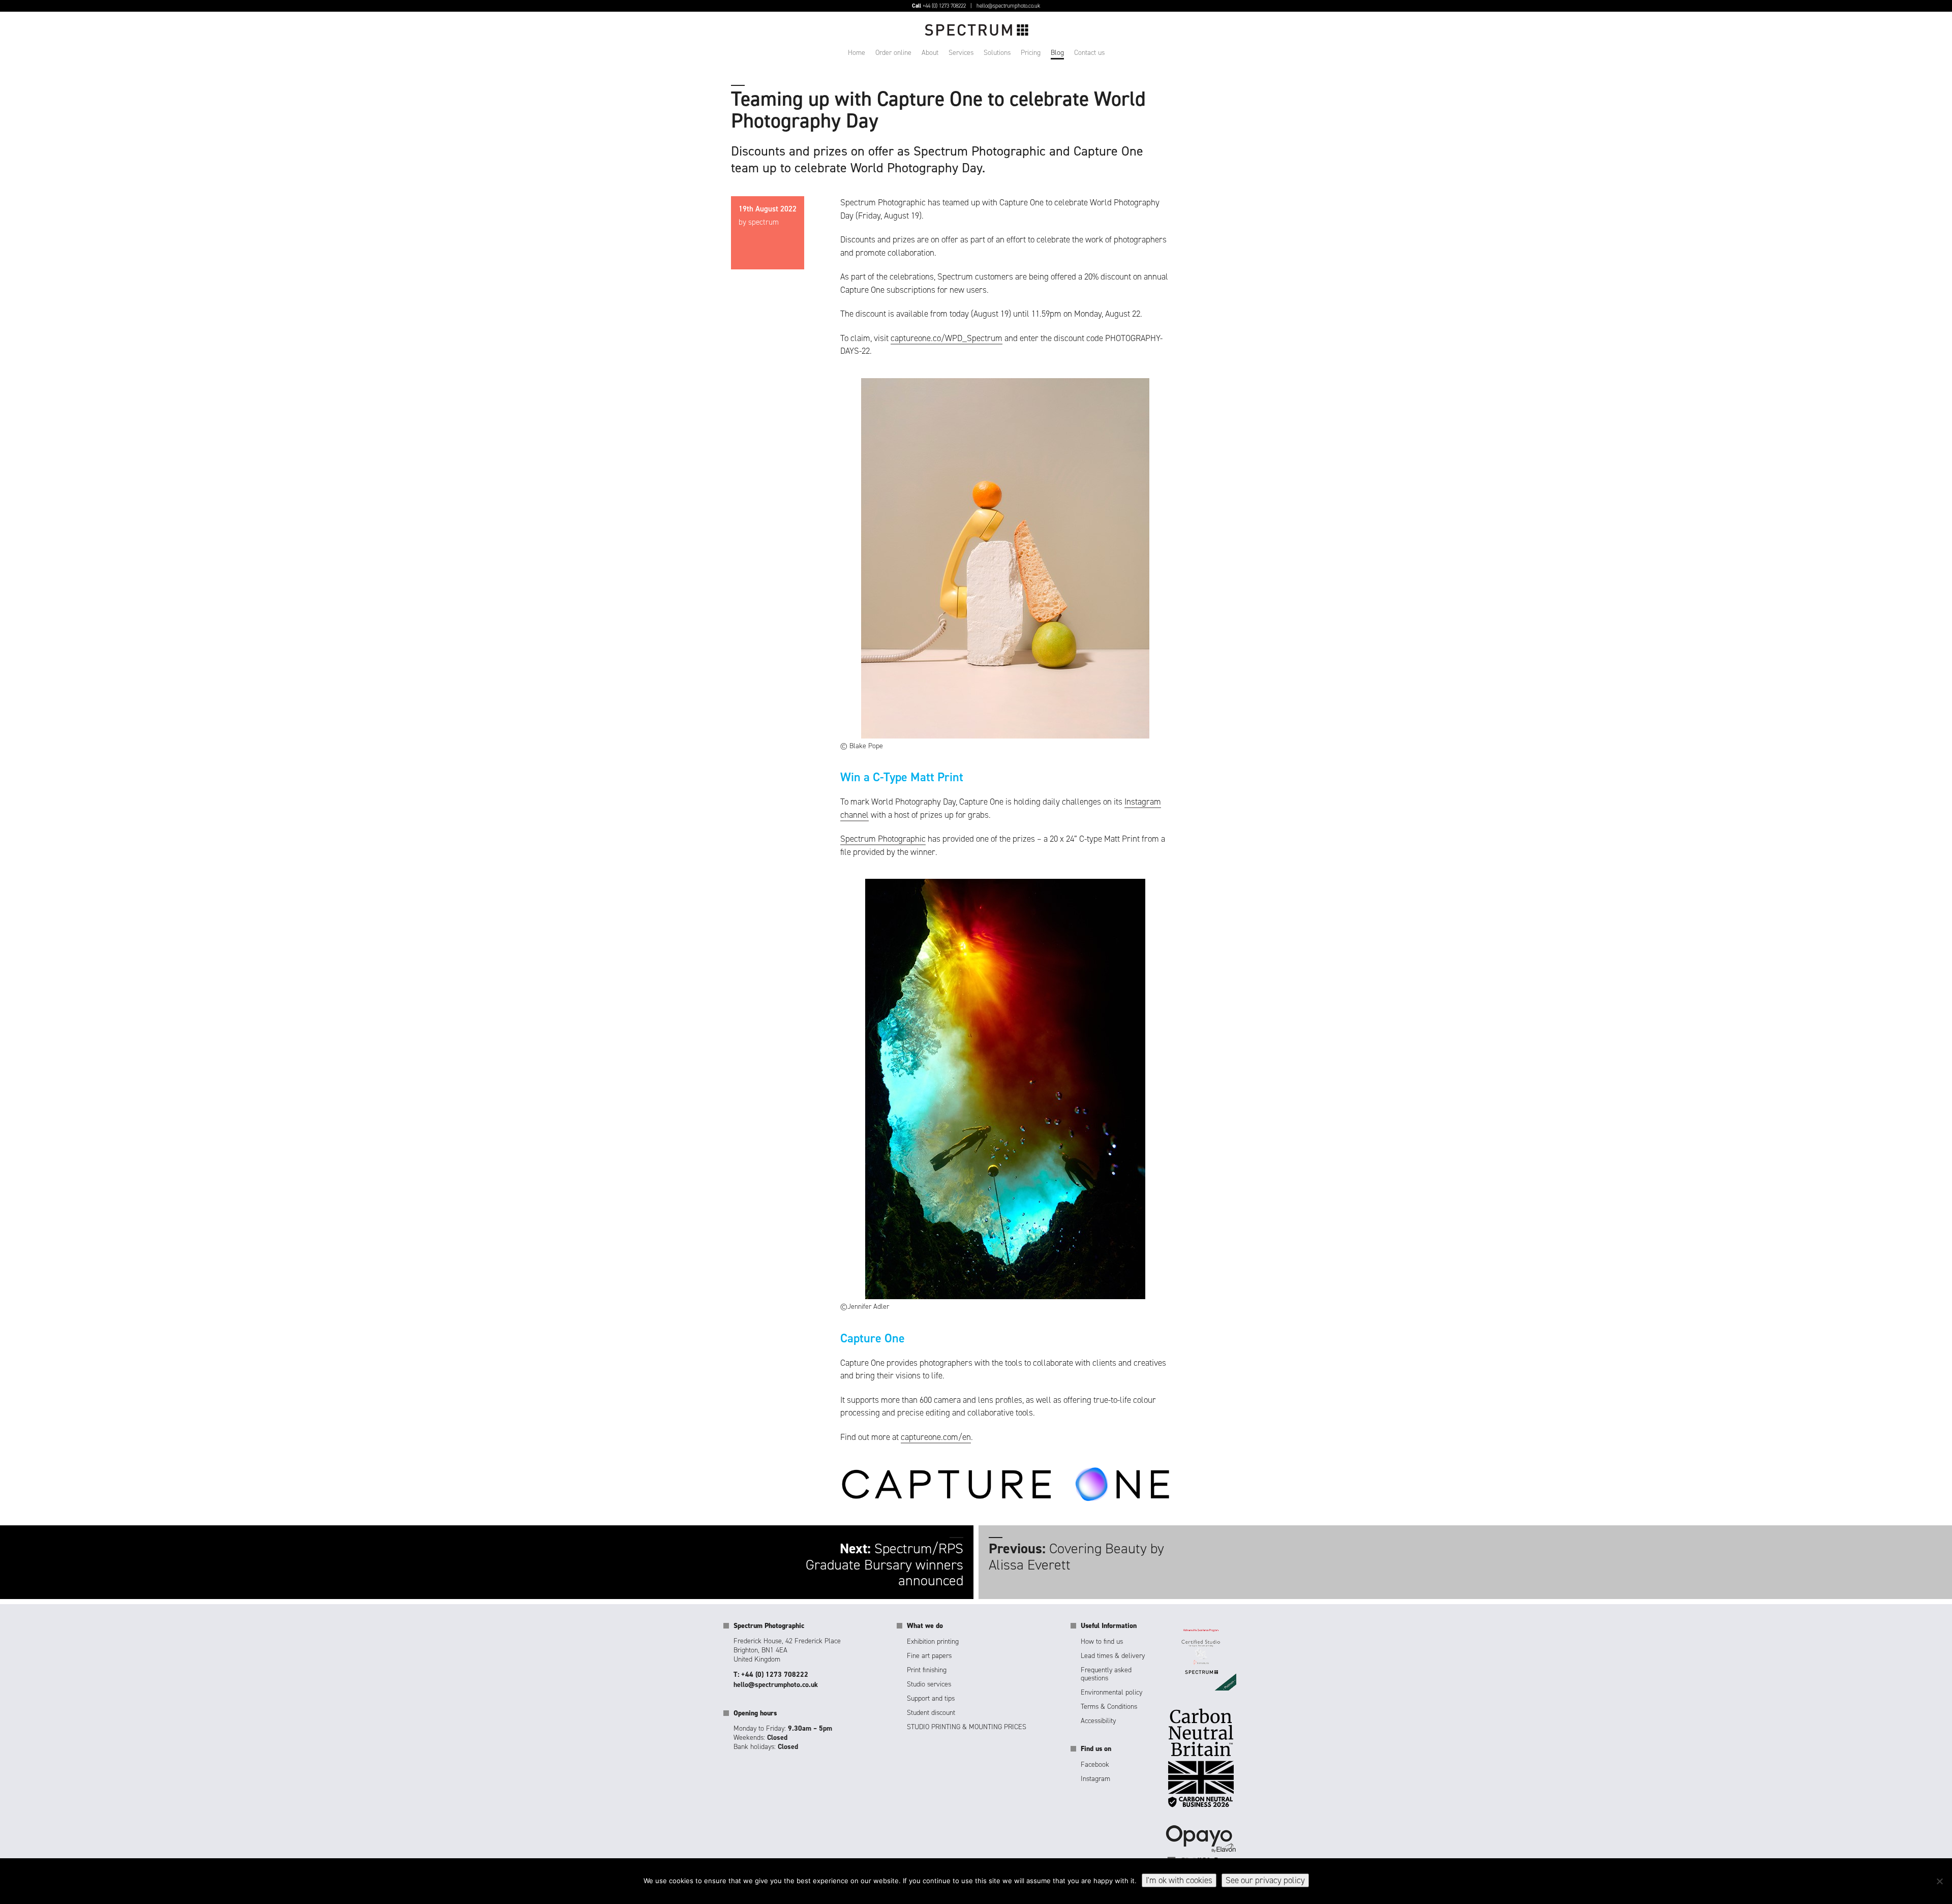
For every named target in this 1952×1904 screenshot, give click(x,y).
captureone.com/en (936, 1437)
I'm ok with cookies (1179, 1880)
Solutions (997, 53)
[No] (1939, 1881)
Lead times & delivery (1113, 1656)
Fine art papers (929, 1656)
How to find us (1102, 1641)
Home (857, 53)
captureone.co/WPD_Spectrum (947, 338)
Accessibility (1098, 1721)
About (930, 53)
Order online (893, 53)
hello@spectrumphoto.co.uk (1008, 6)
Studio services (929, 1684)
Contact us (1089, 53)
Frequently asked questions (1106, 1674)
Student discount (931, 1713)
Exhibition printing (933, 1641)
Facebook (1095, 1764)
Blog (1057, 53)
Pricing (1031, 53)
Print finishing (927, 1670)
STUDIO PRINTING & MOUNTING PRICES (967, 1727)
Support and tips (931, 1698)
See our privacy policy (1265, 1880)
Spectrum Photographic (883, 839)
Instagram (1095, 1779)
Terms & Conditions (1109, 1707)
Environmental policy (1111, 1692)
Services (961, 53)
